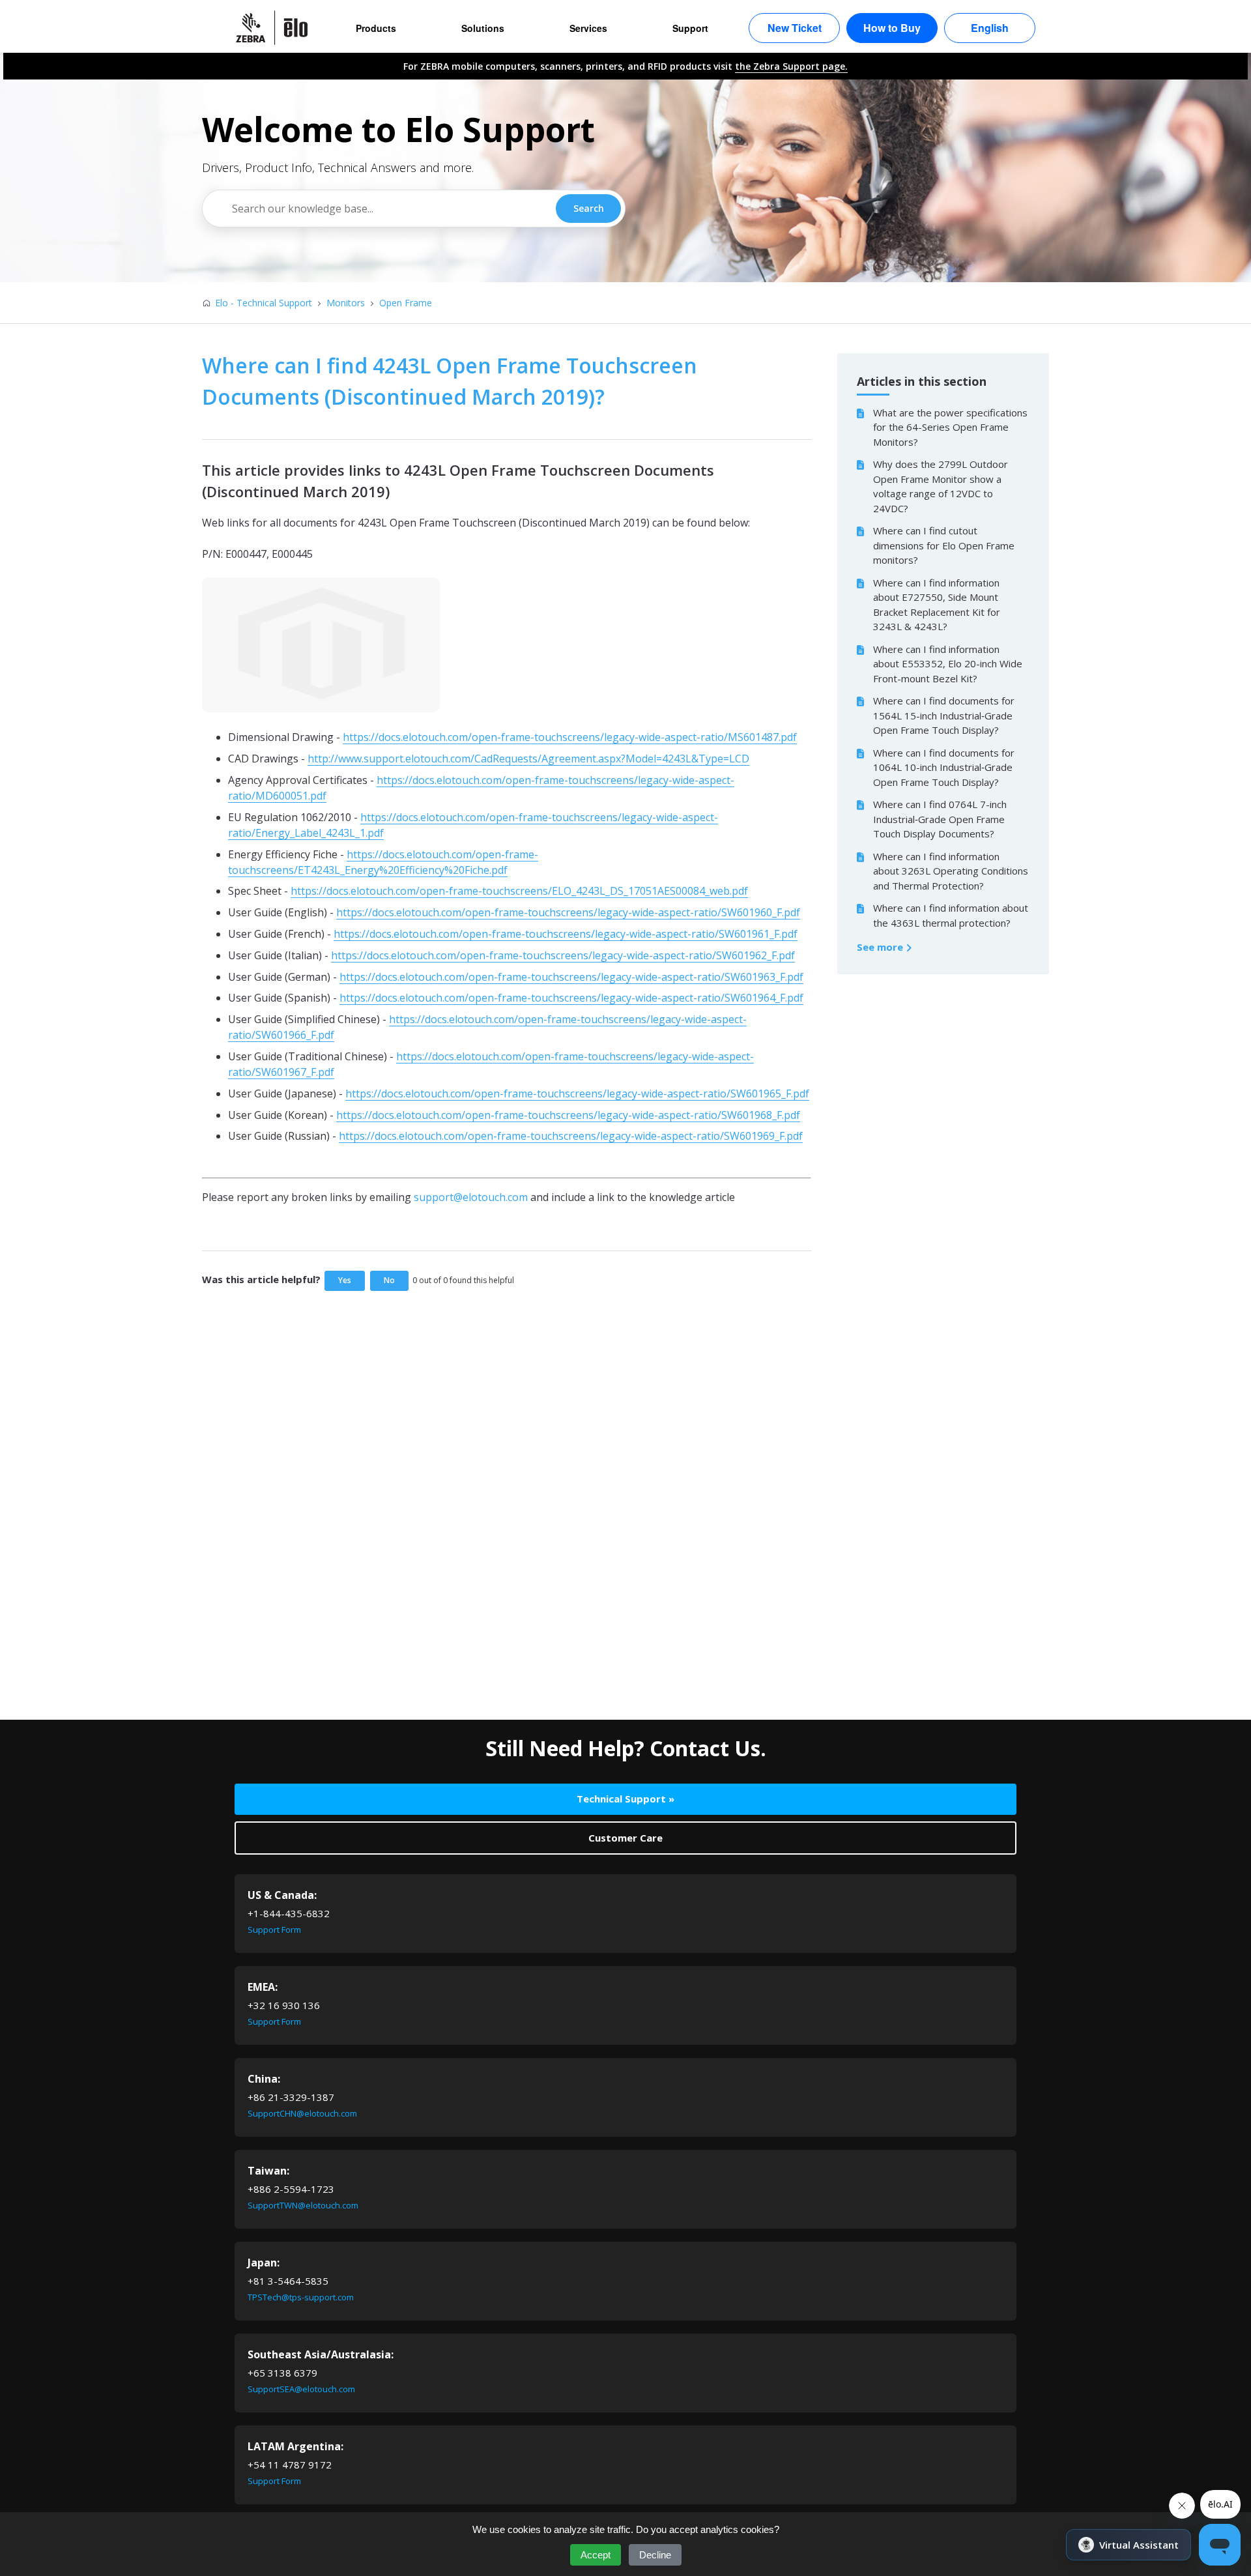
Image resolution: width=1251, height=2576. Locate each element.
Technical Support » (625, 1799)
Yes (345, 1280)
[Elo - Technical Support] (278, 28)
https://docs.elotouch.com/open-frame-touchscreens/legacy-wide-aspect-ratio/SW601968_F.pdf (568, 1115)
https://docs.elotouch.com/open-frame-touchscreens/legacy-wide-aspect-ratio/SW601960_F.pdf (568, 912)
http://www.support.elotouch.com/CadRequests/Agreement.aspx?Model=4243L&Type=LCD (528, 759)
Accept (596, 2555)
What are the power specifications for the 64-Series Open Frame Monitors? (950, 427)
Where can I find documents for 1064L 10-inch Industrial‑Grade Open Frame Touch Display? (944, 767)
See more (881, 947)
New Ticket (795, 28)
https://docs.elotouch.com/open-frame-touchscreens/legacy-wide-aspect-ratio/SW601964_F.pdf (571, 998)
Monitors (346, 303)
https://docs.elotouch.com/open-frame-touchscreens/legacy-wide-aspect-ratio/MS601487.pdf (570, 737)
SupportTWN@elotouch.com (303, 2205)
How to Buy (892, 28)
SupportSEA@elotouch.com (301, 2389)
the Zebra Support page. (791, 66)
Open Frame (406, 303)
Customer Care (625, 1838)
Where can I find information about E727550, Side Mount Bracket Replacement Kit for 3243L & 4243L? (937, 605)
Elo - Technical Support (264, 303)
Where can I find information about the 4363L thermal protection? (951, 915)
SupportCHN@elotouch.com (302, 2113)
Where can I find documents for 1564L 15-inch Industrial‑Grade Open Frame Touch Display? (944, 715)
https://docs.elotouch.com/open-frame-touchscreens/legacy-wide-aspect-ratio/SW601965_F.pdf (577, 1093)
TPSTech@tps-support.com (301, 2297)
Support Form (274, 1930)
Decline (655, 2555)
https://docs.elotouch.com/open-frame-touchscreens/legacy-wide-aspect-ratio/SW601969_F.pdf (571, 1136)
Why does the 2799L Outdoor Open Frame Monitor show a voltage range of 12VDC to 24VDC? (941, 486)
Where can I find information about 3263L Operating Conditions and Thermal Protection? (951, 871)
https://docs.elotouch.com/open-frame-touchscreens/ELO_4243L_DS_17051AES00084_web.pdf (519, 891)
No (389, 1280)
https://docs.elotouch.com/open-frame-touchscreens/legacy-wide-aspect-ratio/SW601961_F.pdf (566, 934)
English (990, 28)
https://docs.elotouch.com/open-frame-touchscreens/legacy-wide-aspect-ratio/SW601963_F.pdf (571, 977)
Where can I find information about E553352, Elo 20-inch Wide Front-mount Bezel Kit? (948, 664)
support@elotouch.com (471, 1197)
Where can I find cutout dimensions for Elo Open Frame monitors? (944, 545)
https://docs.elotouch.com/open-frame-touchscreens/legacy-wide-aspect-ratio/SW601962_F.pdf (563, 955)
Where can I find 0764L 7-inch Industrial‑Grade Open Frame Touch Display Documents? (940, 819)
